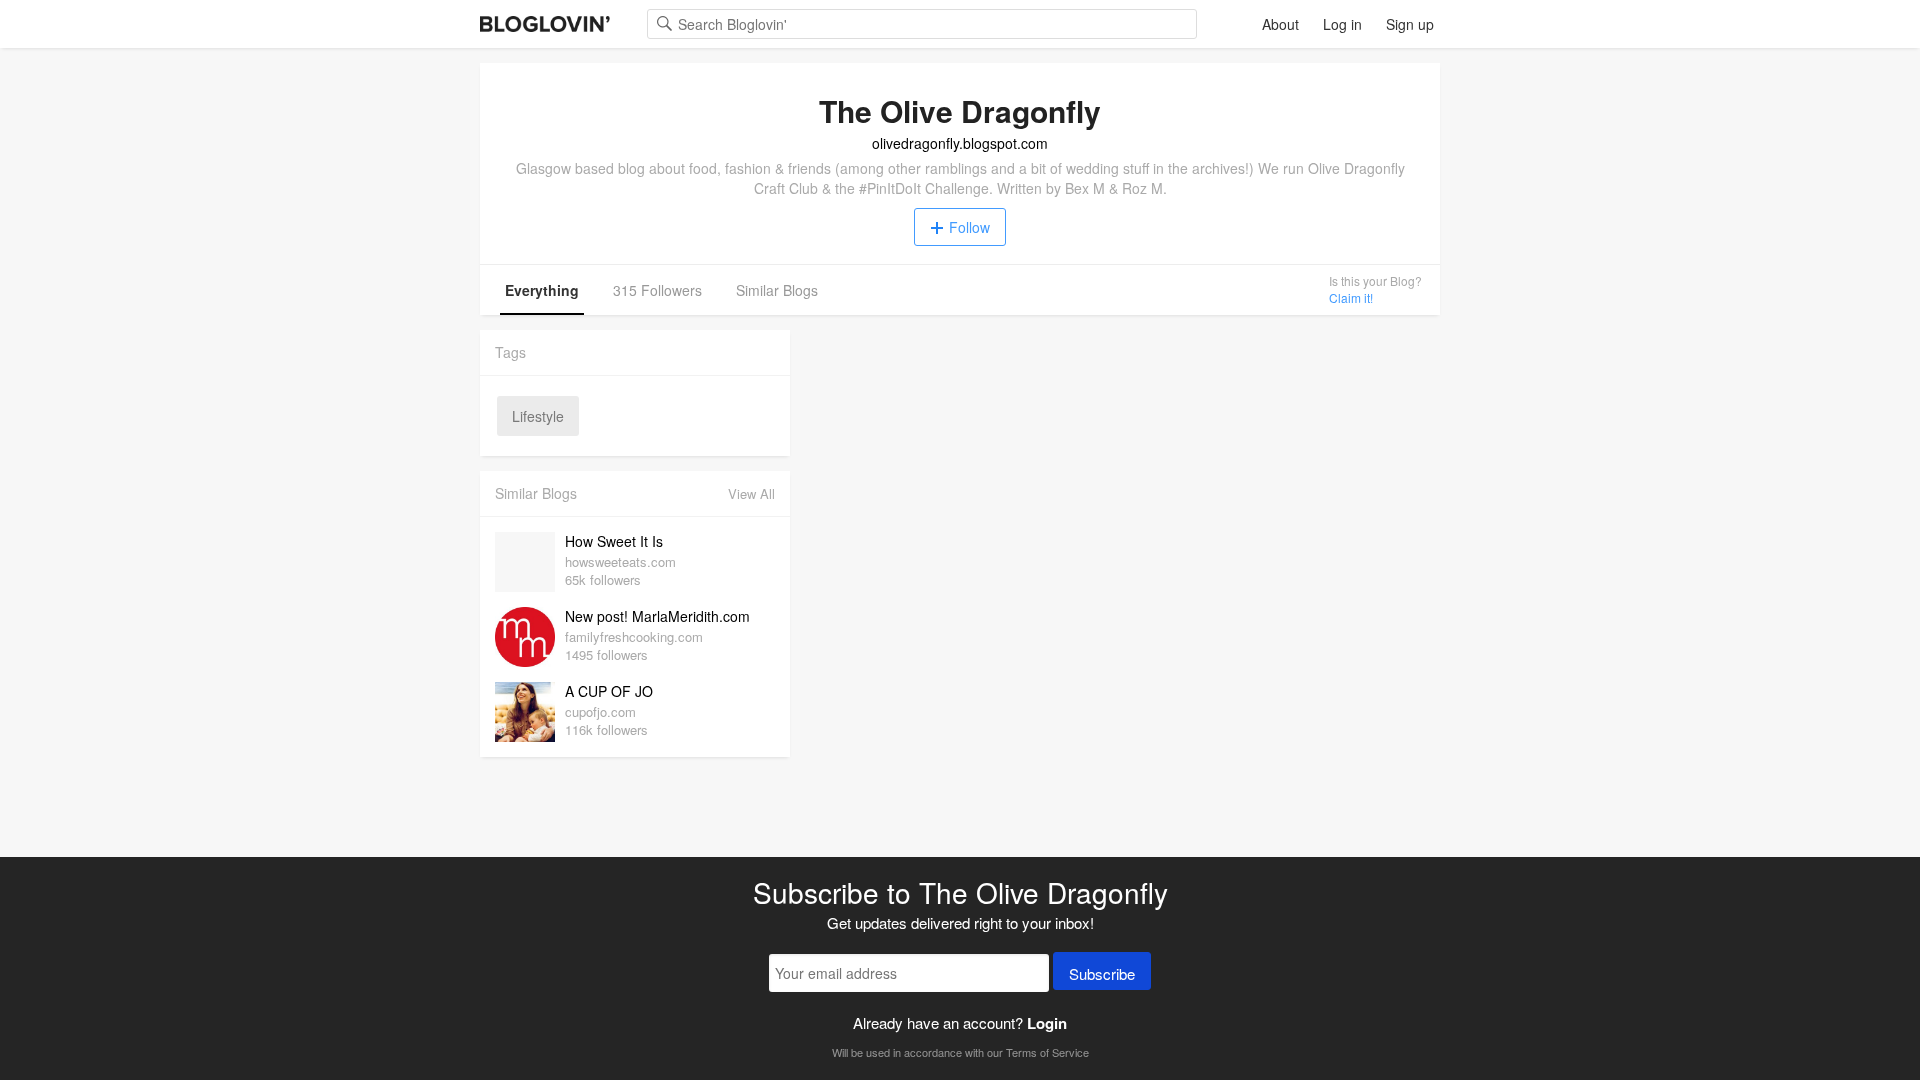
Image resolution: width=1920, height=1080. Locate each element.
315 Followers (657, 290)
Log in (1342, 24)
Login (1047, 1023)
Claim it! (1351, 297)
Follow (969, 227)
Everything (542, 290)
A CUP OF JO (609, 691)
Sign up (1410, 24)
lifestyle (538, 416)
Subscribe (1102, 973)
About (1280, 24)
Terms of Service (1047, 1052)
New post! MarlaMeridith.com (657, 616)
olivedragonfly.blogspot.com (960, 143)
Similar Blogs (777, 290)
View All (751, 493)
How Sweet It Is (614, 541)
